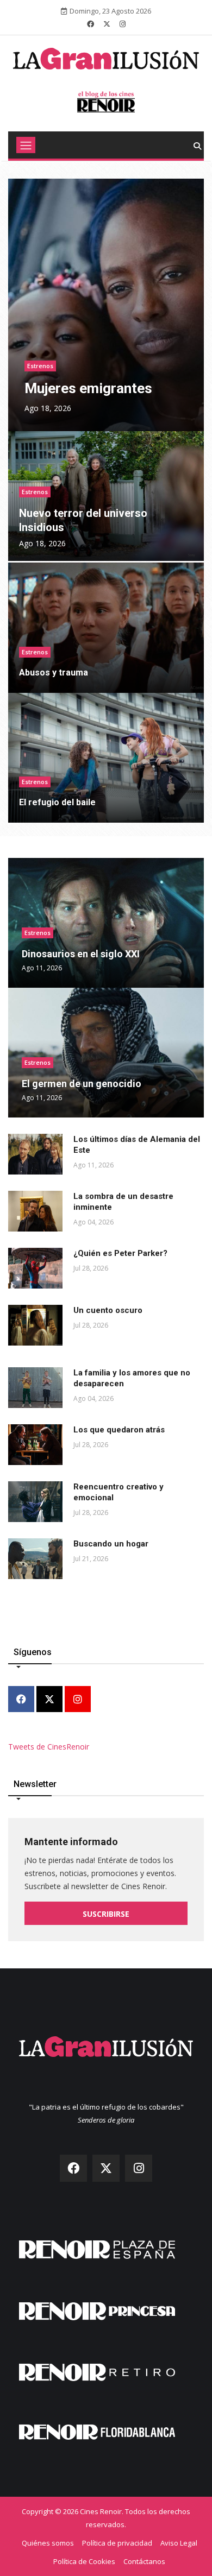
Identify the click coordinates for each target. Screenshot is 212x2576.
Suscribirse (106, 1914)
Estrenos (40, 366)
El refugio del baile (57, 802)
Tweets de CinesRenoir (49, 1747)
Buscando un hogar (111, 1544)
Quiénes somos (48, 2543)
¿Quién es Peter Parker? (120, 1253)
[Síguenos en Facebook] (91, 24)
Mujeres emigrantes (88, 388)
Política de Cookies (84, 2561)
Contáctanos (144, 2561)
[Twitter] (49, 1700)
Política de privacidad (117, 2543)
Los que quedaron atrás (119, 1430)
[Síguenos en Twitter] (107, 24)
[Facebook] (21, 1700)
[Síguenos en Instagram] (123, 24)
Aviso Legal (179, 2543)
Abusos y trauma (54, 673)
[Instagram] (78, 1700)
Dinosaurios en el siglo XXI (81, 954)
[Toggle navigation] (26, 145)
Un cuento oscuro (108, 1310)
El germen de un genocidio (82, 1084)
